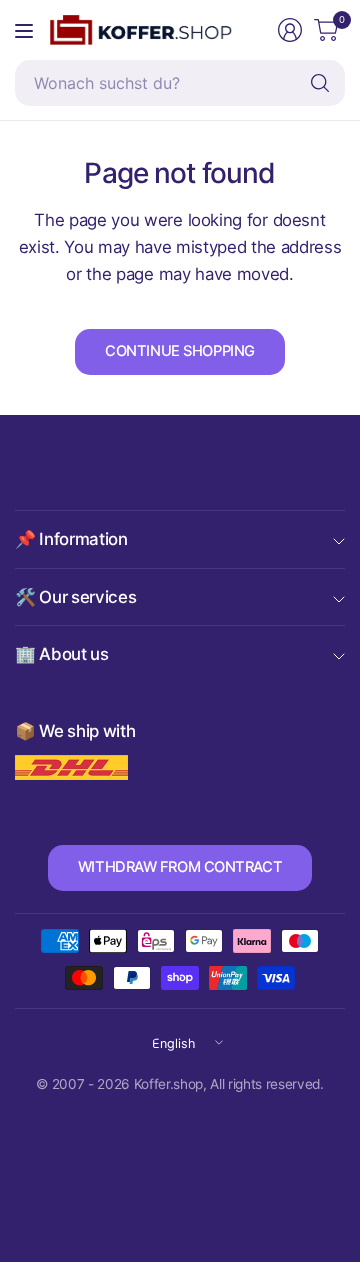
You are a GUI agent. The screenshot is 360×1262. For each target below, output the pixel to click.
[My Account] (290, 30)
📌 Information (71, 539)
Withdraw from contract (180, 867)
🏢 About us (62, 654)
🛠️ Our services (75, 597)
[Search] (320, 83)
